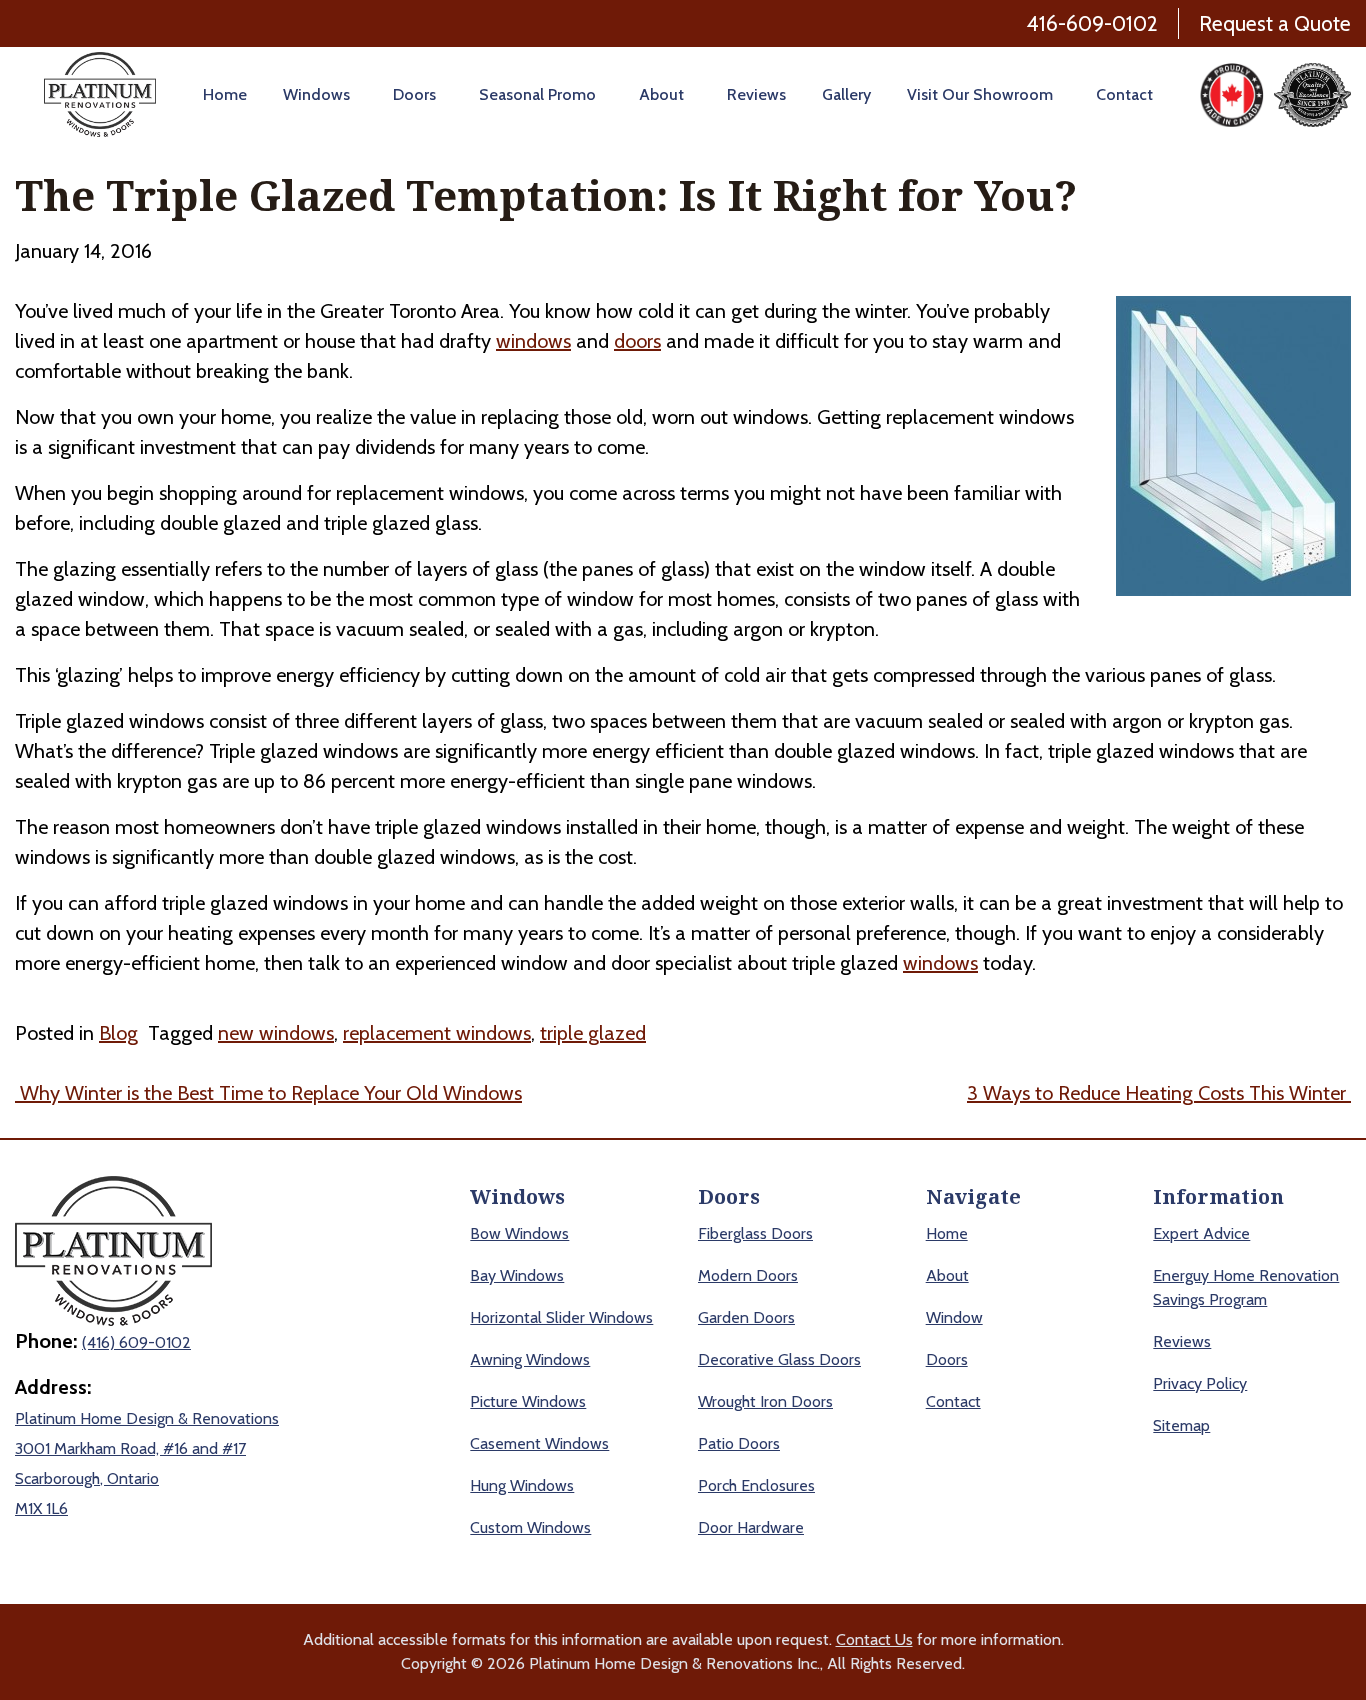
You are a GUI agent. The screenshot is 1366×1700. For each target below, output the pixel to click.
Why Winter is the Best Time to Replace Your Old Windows (268, 1093)
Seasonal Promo (537, 94)
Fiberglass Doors (755, 1233)
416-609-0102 (1092, 23)
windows (533, 341)
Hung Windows (522, 1485)
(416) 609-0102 (136, 1342)
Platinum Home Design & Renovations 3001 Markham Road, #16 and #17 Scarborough (147, 1448)
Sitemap (1181, 1425)
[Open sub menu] (353, 94)
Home (225, 94)
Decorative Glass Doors (779, 1359)
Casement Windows (539, 1443)
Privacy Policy (1200, 1383)
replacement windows (437, 1033)
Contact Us (874, 1639)
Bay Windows (517, 1275)
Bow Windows (519, 1233)
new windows (276, 1033)
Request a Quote (1275, 23)
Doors (414, 94)
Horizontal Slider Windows (561, 1317)
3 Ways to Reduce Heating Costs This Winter (1159, 1093)
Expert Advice (1201, 1233)
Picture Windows (528, 1401)
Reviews (756, 94)
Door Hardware (751, 1527)
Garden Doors (746, 1317)
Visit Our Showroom (980, 94)
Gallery (846, 94)
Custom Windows (530, 1527)
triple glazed (593, 1033)
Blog (118, 1033)
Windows (316, 94)
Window (954, 1317)
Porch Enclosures (756, 1485)
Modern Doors (748, 1275)
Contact (1124, 94)
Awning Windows (530, 1359)
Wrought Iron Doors (765, 1401)
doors (637, 341)
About (661, 94)
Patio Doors (739, 1443)
